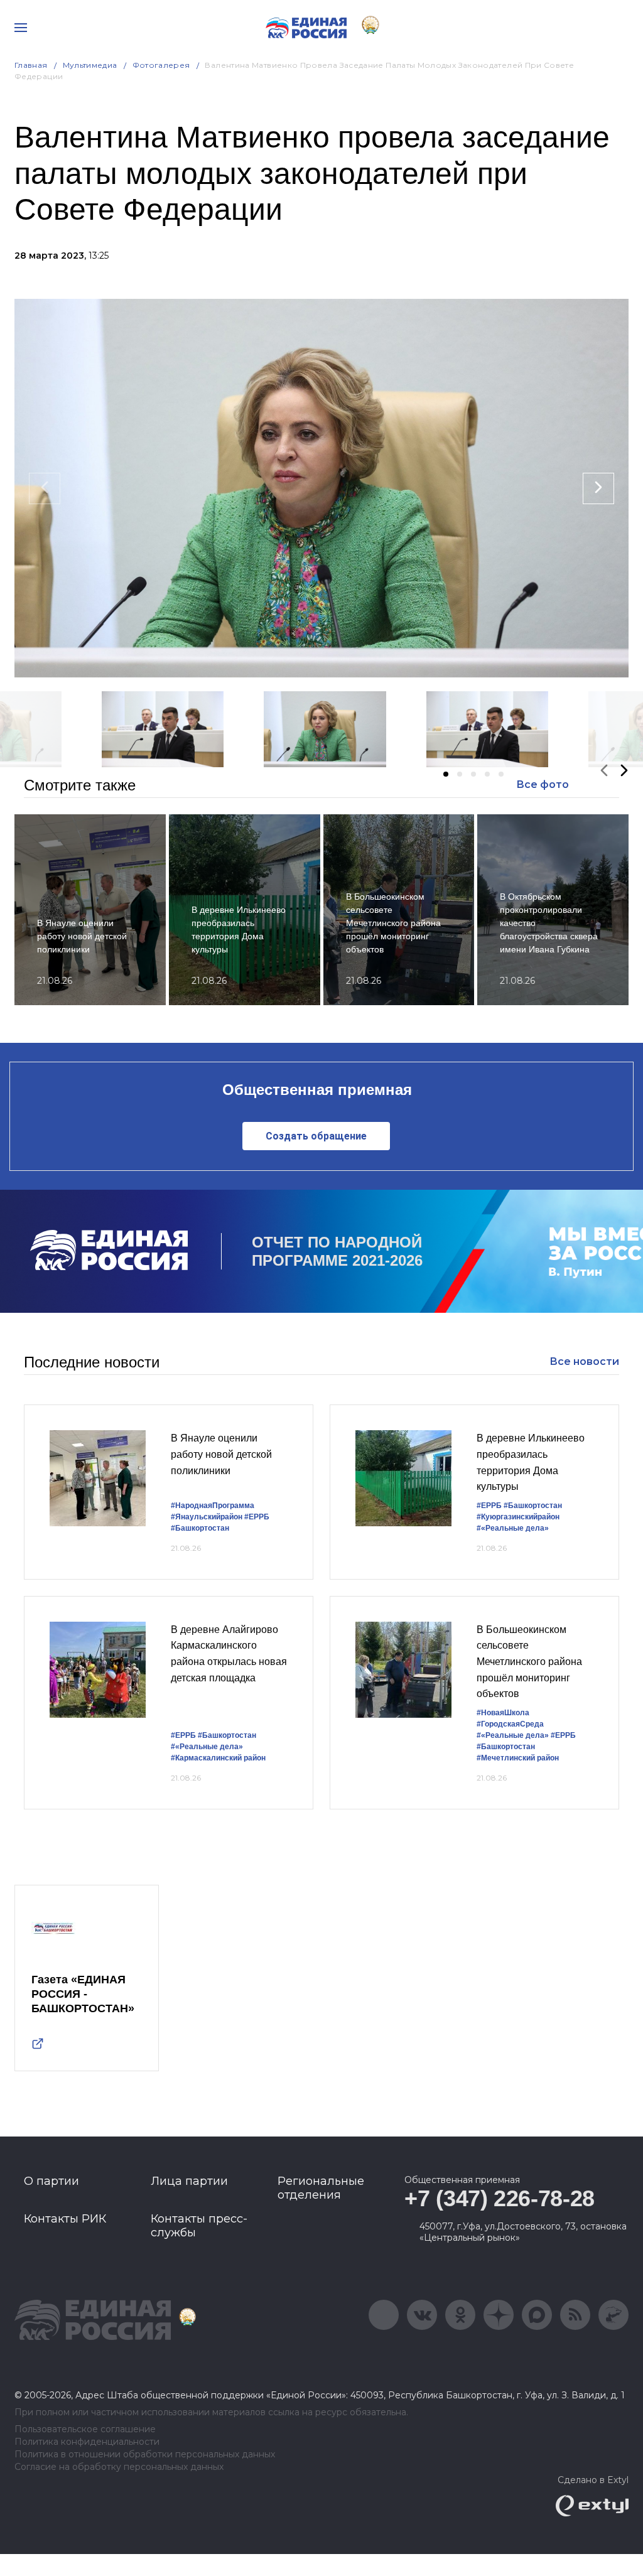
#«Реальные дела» (513, 1528)
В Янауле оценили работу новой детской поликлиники (221, 1454)
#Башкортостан (200, 1528)
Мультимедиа (90, 65)
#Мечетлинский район (518, 1758)
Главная (31, 65)
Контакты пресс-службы (199, 2226)
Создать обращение (316, 1136)
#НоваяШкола (503, 1713)
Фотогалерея (161, 65)
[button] (446, 774)
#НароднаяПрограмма (213, 1506)
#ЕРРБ (257, 1517)
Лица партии (189, 2181)
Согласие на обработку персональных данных (119, 2467)
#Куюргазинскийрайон (518, 1517)
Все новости (584, 1361)
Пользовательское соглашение (85, 2429)
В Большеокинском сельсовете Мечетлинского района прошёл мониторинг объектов (529, 1662)
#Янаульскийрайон (207, 1517)
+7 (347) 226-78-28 (500, 2198)
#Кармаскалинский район (218, 1758)
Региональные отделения (321, 2188)
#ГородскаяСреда (510, 1724)
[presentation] (45, 488)
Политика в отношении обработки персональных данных (145, 2455)
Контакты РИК (65, 2219)
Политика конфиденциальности (87, 2442)
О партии (51, 2181)
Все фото (543, 784)
